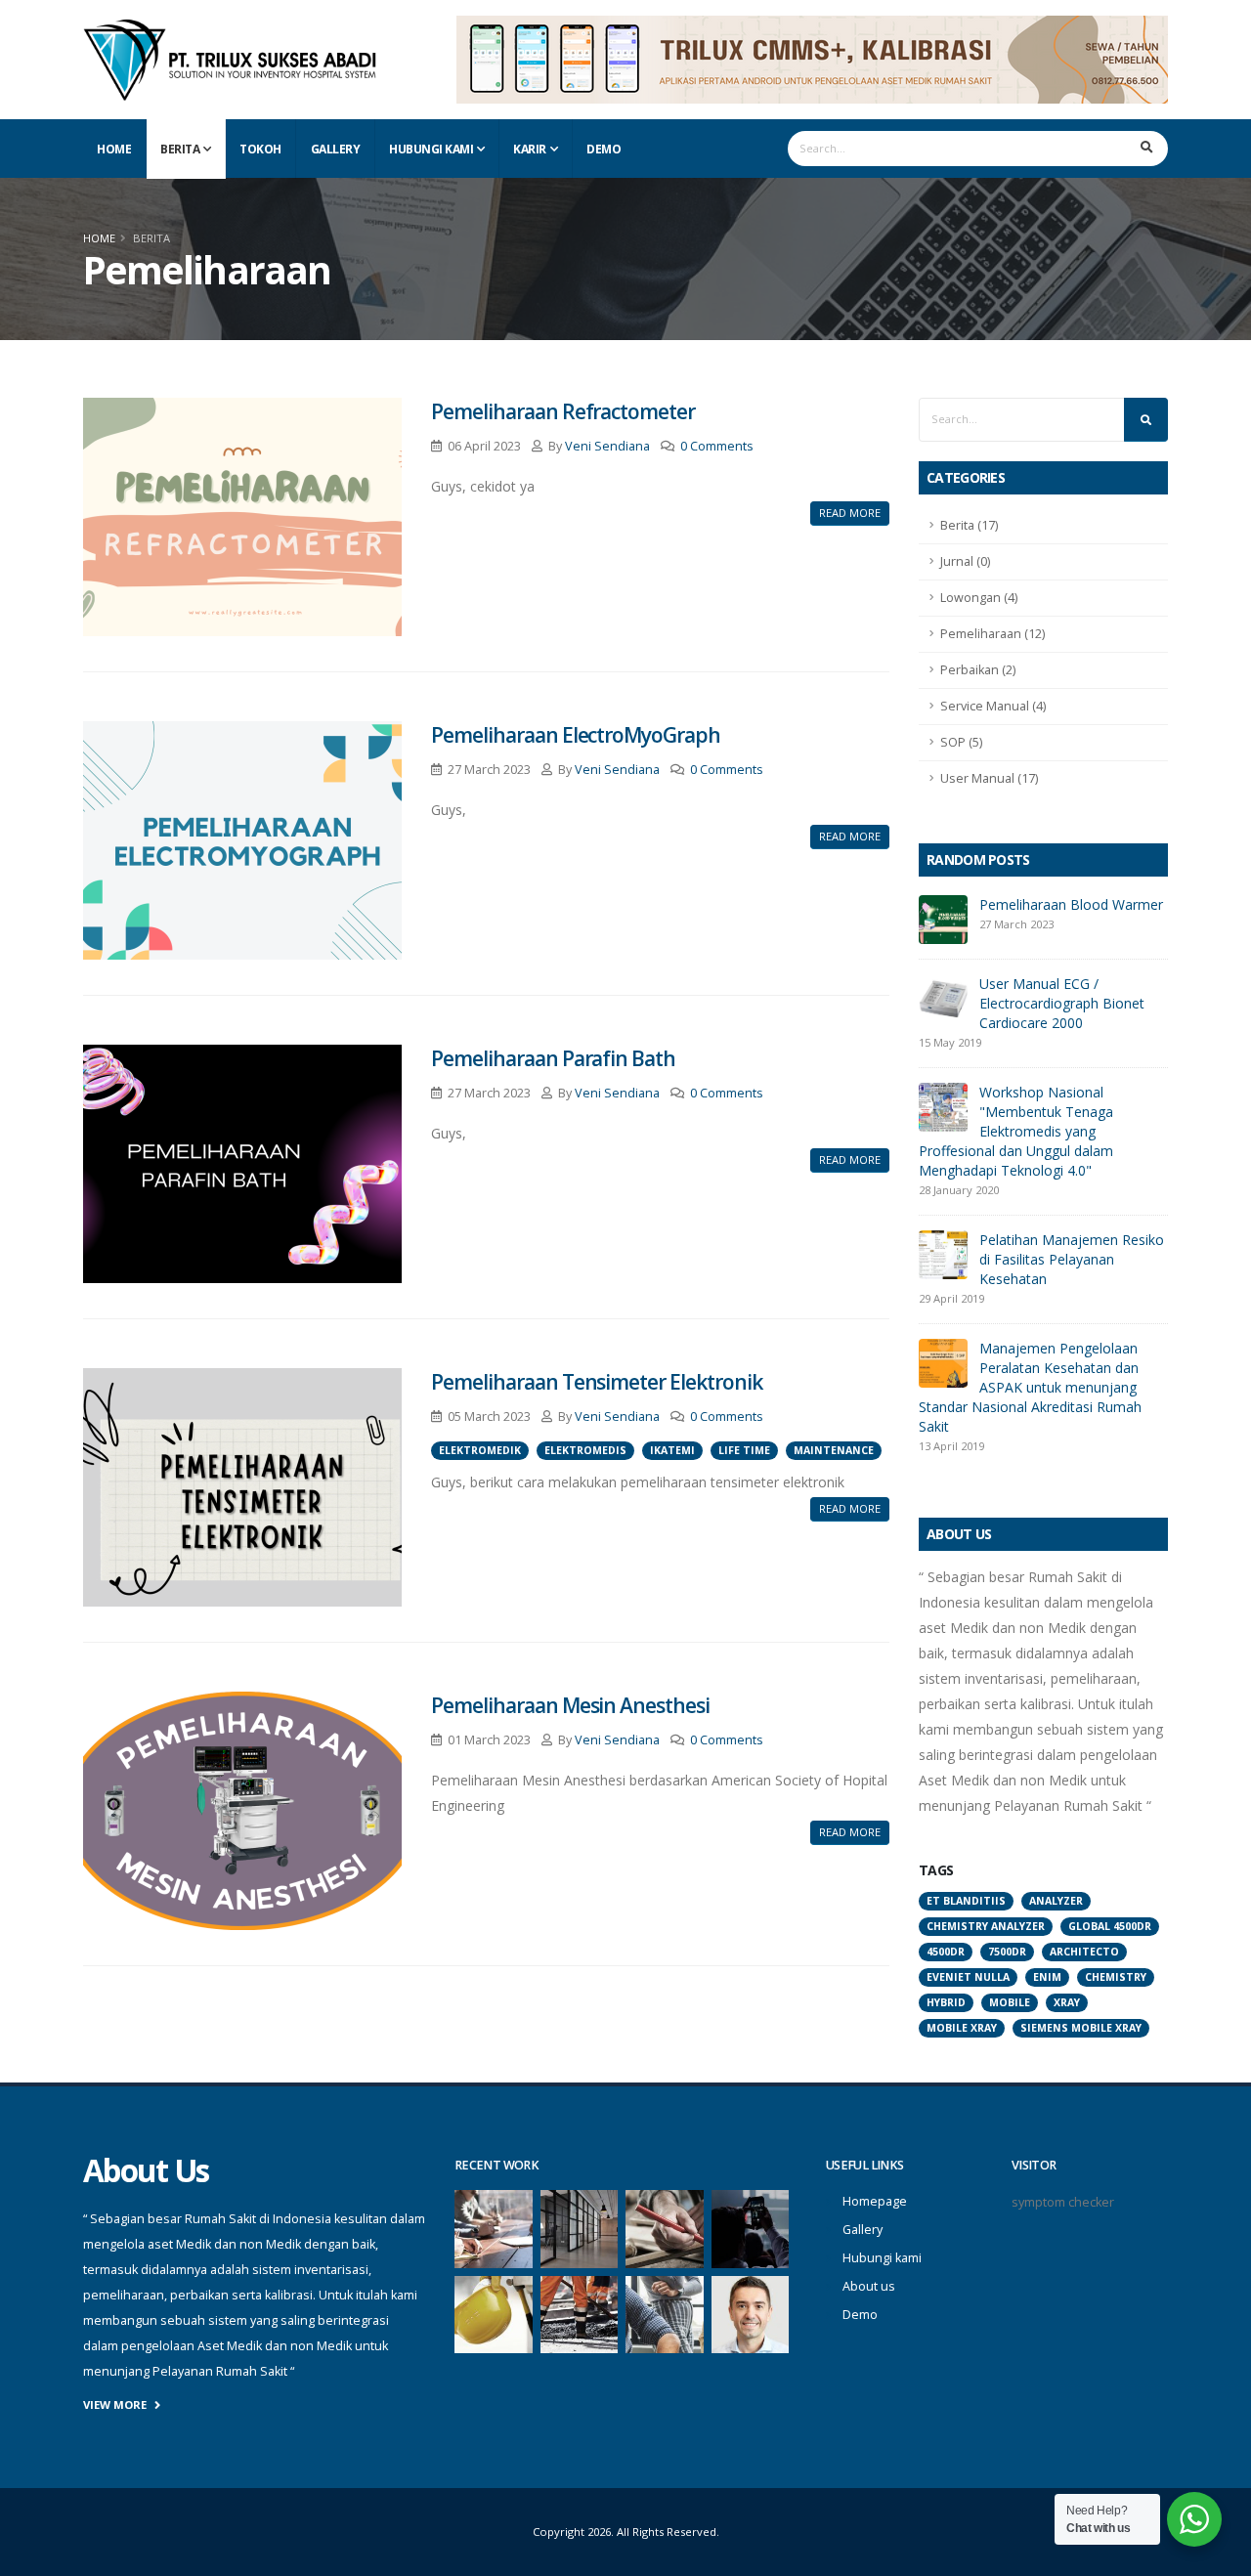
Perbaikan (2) (978, 670)
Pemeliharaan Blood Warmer (1071, 904)
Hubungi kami (882, 2258)
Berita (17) (969, 525)
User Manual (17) (989, 778)
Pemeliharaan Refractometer (563, 411)
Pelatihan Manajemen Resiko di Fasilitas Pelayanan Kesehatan (1072, 1259)
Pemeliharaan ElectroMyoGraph (576, 735)
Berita (180, 149)
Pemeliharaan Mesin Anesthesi (570, 1705)
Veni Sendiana (607, 446)
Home (114, 149)
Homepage (875, 2201)
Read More (850, 513)
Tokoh (260, 149)
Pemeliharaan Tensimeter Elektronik (596, 1382)
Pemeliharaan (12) (992, 634)
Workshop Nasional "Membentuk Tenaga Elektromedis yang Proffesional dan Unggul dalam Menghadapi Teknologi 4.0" (1016, 1131)
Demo (604, 149)
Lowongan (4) (979, 598)
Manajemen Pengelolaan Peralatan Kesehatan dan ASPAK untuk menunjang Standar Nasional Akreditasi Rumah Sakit (1030, 1387)
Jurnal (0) (965, 561)
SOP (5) (961, 742)
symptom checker (1063, 2202)
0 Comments (717, 446)
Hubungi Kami (431, 149)
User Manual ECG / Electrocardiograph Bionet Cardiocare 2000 (1062, 1003)
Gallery (336, 149)
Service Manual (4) (993, 706)
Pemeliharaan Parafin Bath (553, 1058)
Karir (530, 149)
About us (869, 2286)
